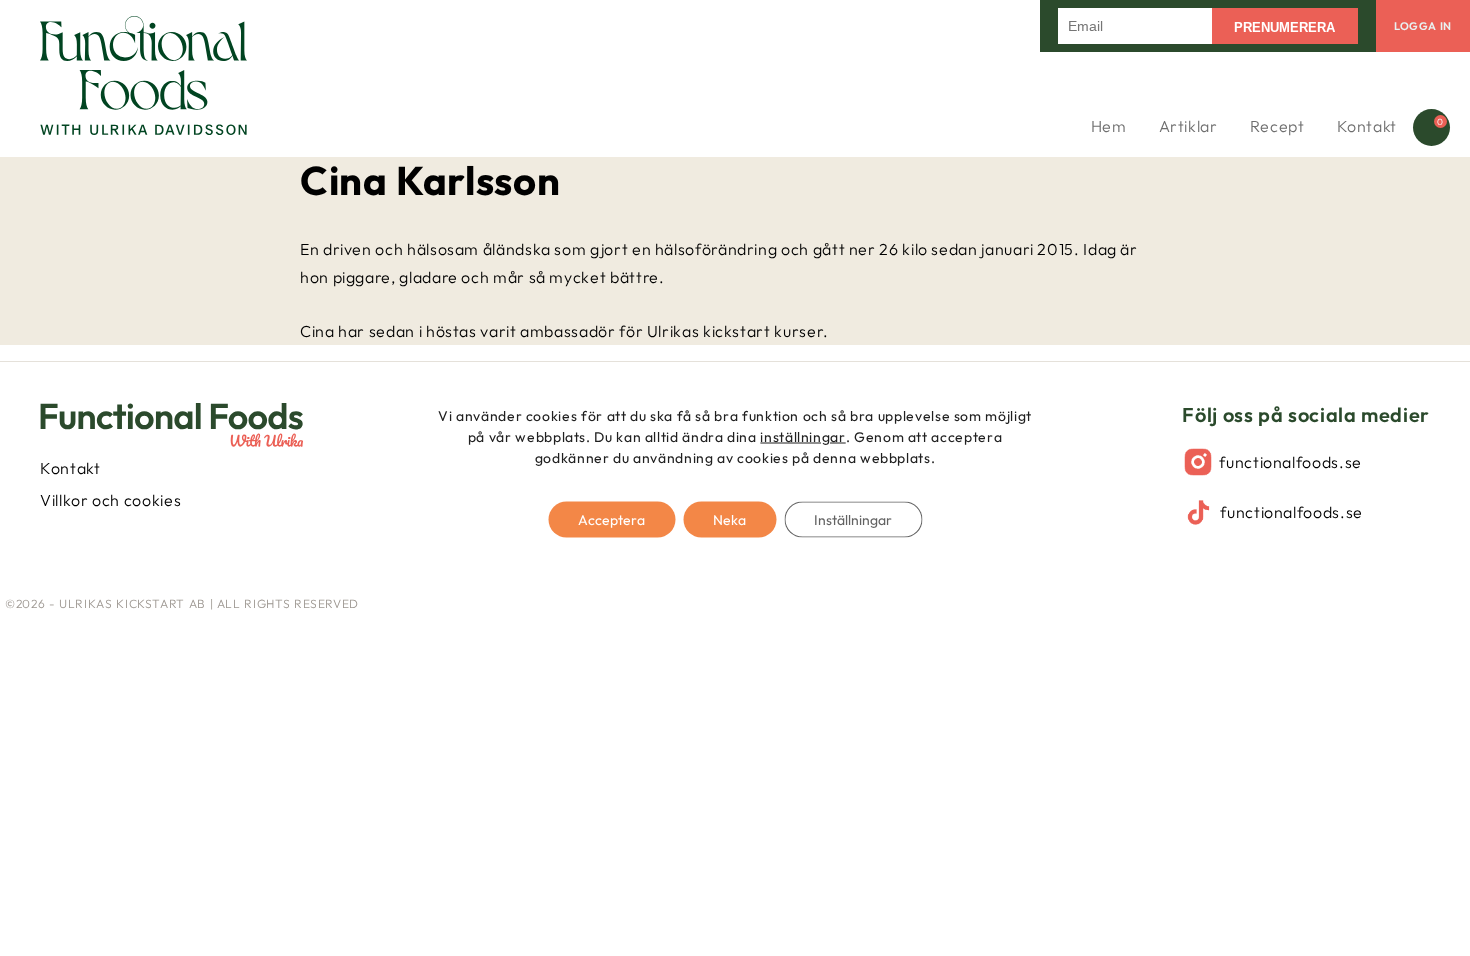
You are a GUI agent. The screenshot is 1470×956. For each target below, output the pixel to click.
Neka (729, 520)
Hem (1109, 126)
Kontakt (1367, 126)
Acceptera (611, 520)
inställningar (802, 437)
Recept (1277, 126)
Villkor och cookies (110, 500)
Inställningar (853, 520)
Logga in (1423, 26)
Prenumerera (1284, 27)
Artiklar (1188, 126)
